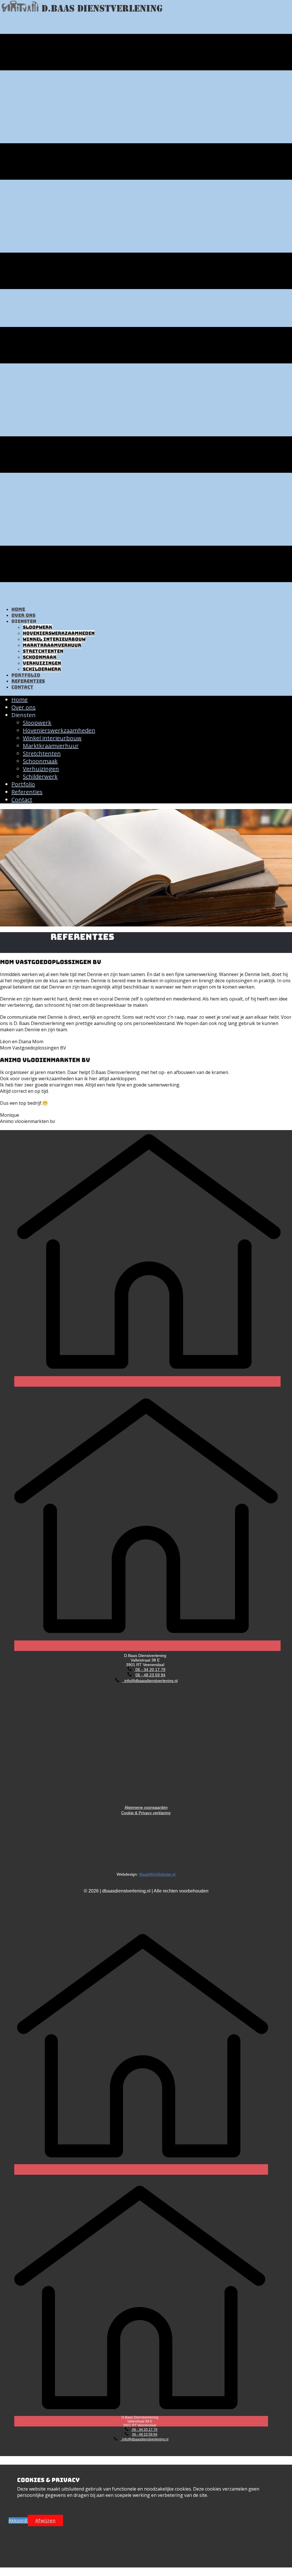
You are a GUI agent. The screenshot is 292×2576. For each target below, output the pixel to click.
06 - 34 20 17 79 (150, 1669)
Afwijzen (45, 2520)
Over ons (23, 615)
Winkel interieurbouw (54, 639)
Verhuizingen (42, 663)
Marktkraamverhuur (52, 645)
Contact (22, 687)
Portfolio (26, 675)
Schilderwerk (42, 669)
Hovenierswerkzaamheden (59, 633)
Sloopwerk (37, 627)
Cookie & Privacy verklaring (146, 1813)
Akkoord (18, 2520)
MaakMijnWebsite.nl (157, 1874)
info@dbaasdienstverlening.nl (150, 1681)
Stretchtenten (43, 651)
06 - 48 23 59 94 (150, 1675)
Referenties (28, 681)
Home (18, 609)
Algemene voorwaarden (146, 1101)
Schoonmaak (40, 657)
